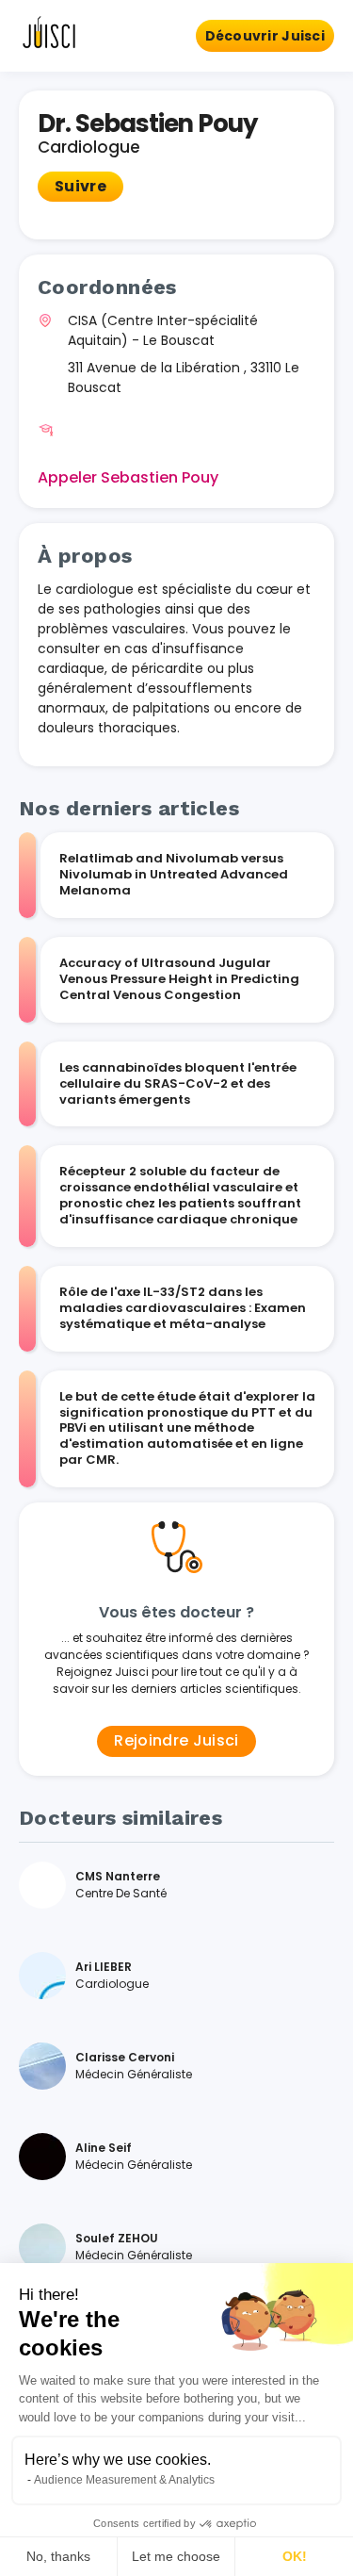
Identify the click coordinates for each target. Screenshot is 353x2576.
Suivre (80, 186)
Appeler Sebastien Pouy (128, 477)
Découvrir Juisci (265, 36)
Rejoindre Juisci (176, 1740)
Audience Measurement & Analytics (124, 2480)
